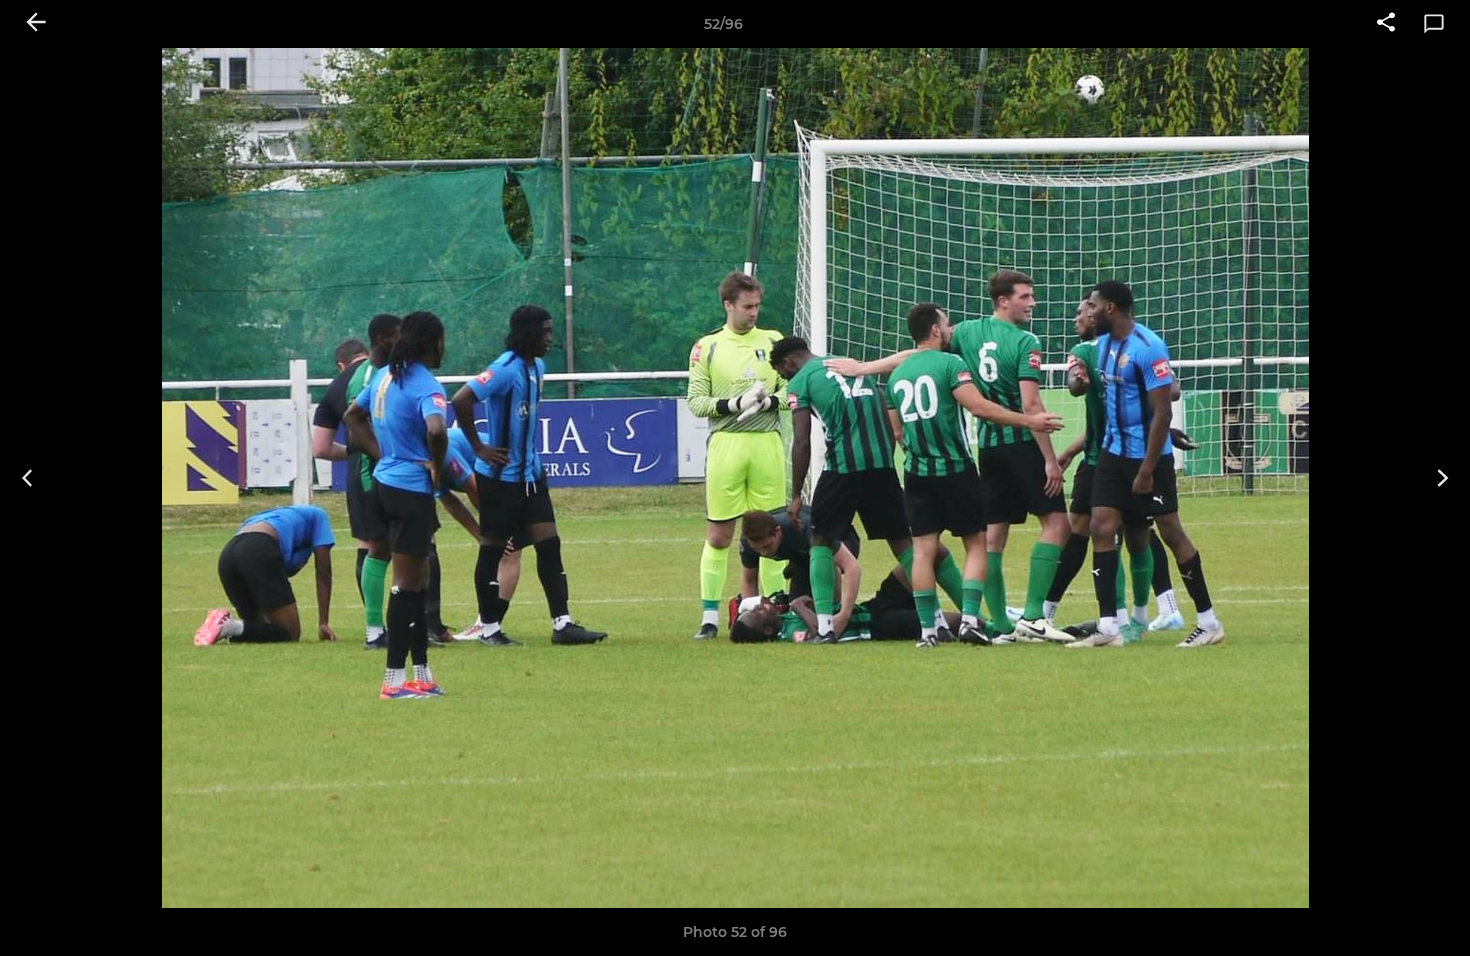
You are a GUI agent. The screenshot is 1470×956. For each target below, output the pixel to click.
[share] (1386, 24)
